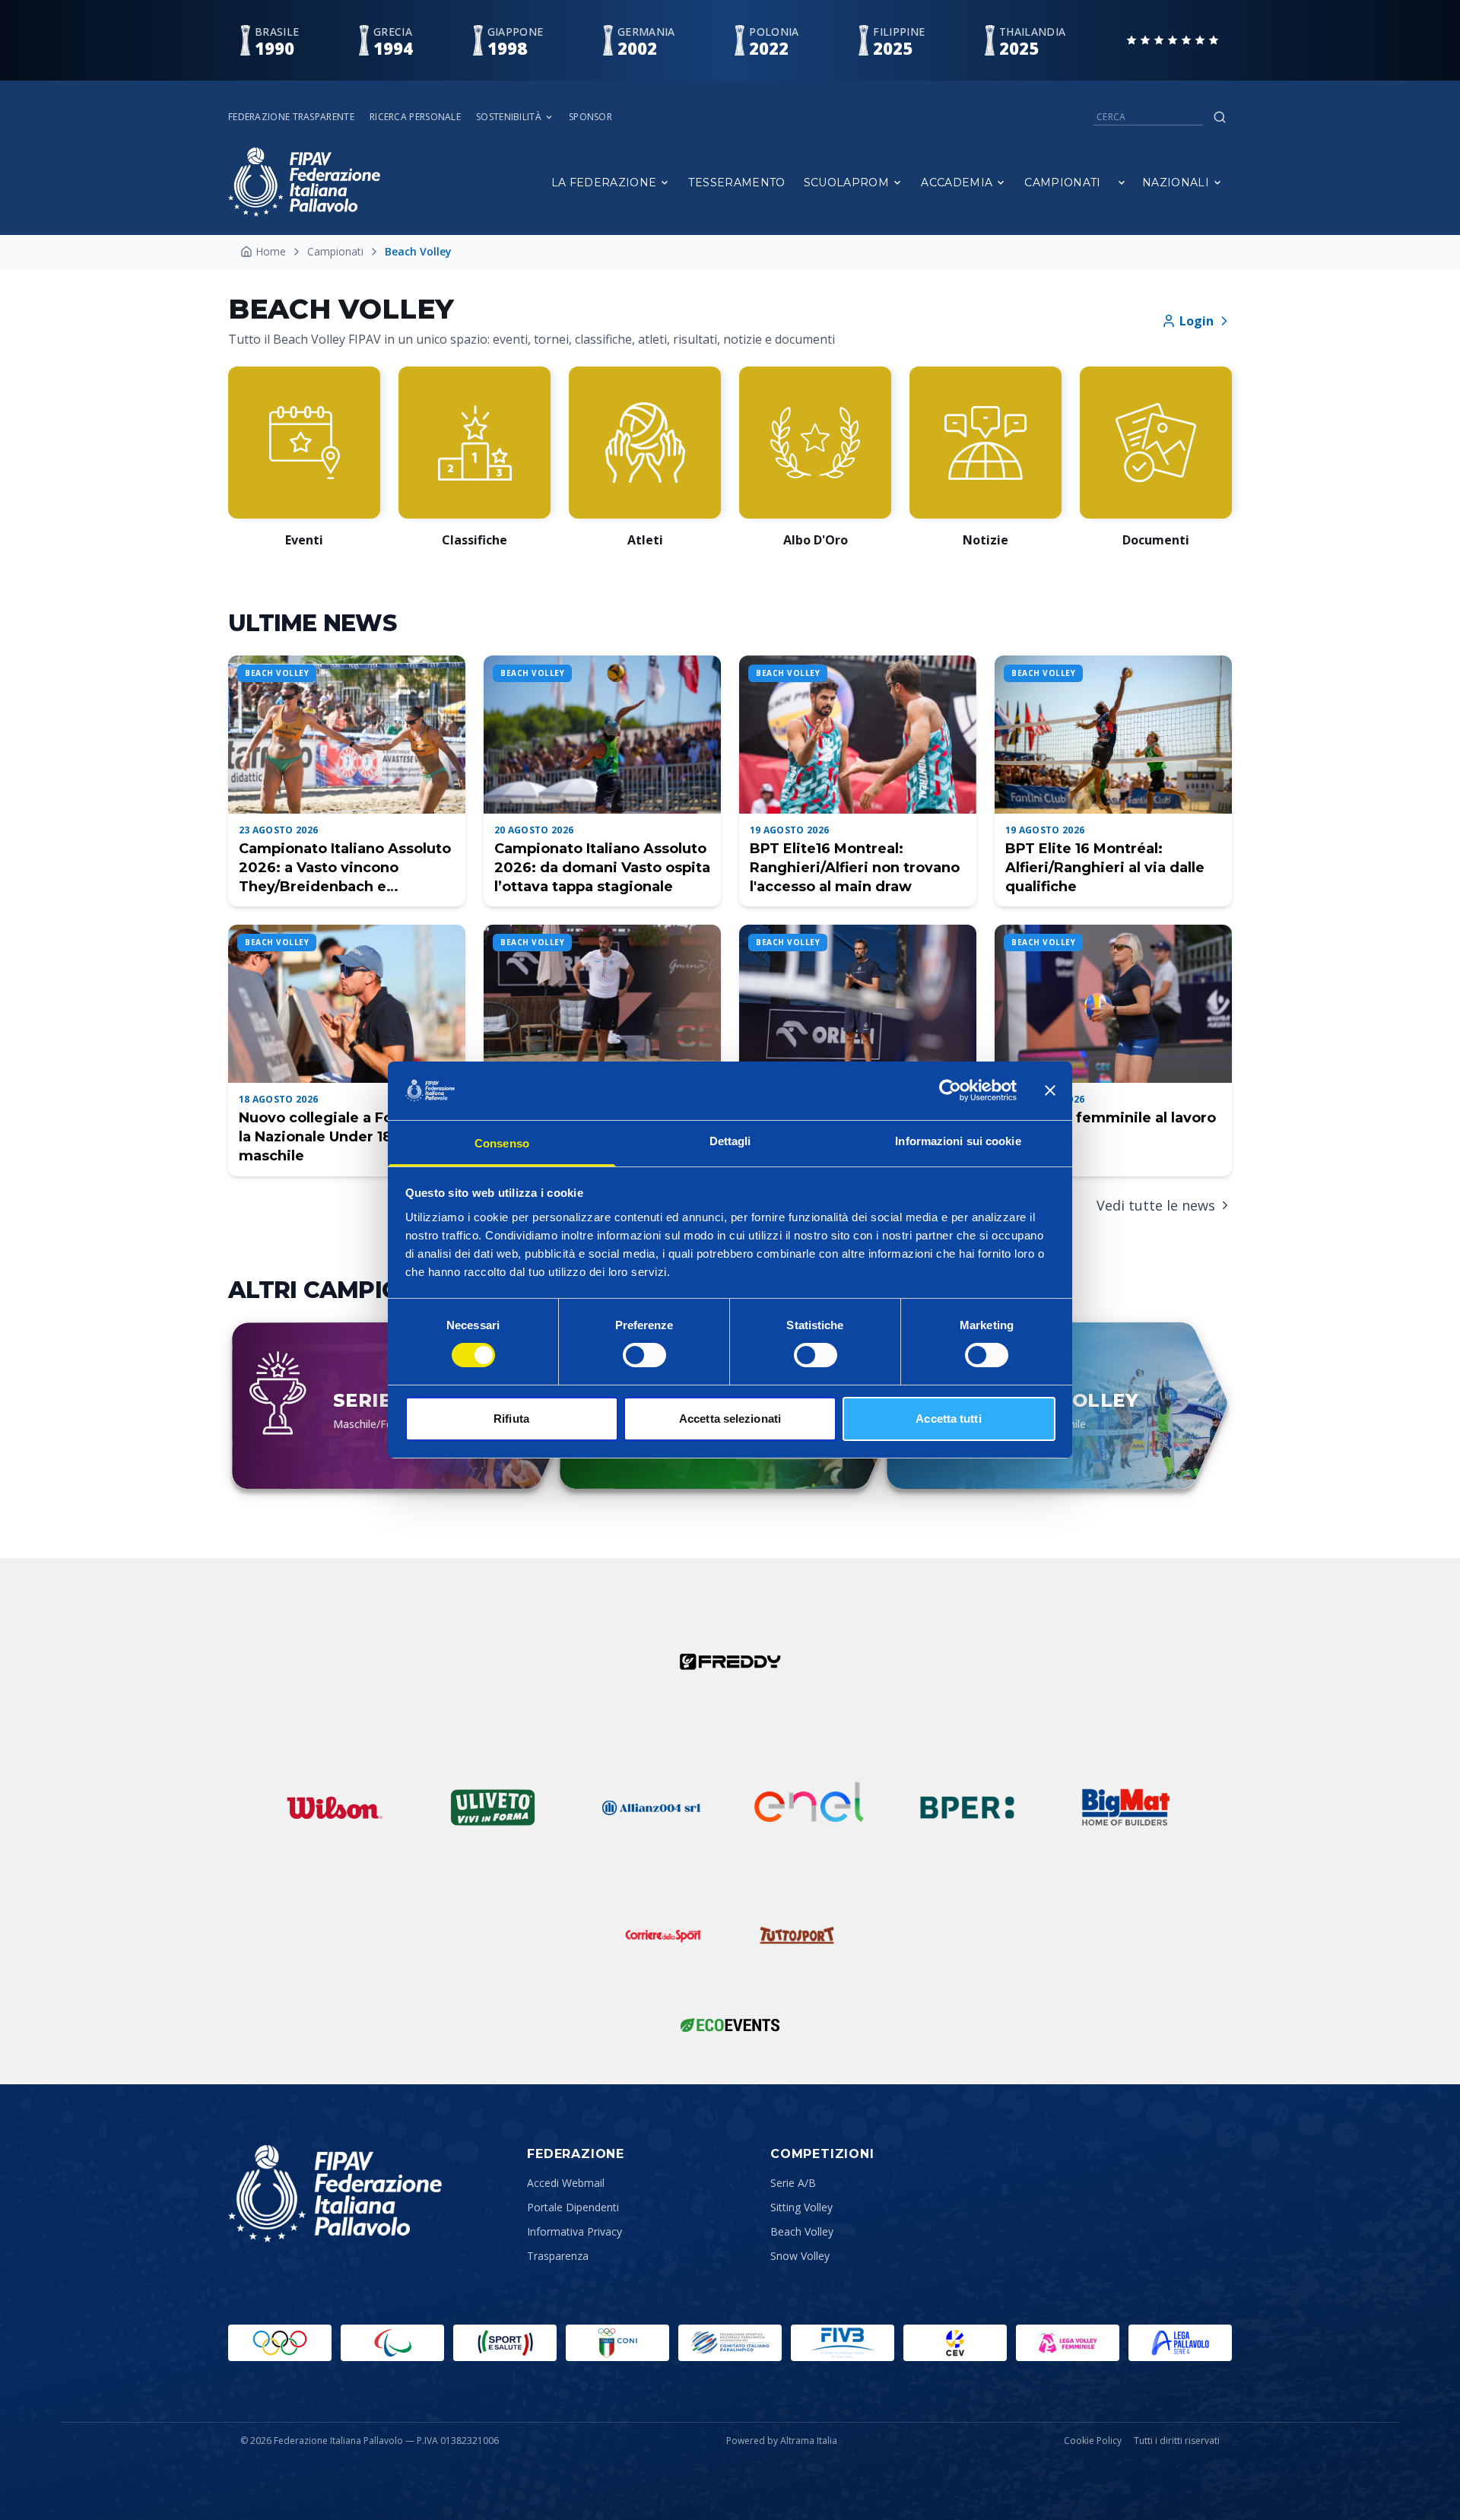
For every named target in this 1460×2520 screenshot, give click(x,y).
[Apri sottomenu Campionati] (1122, 182)
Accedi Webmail (566, 2183)
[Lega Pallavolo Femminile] (1068, 2343)
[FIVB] (843, 2343)
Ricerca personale (415, 117)
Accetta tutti (948, 1419)
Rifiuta (511, 1419)
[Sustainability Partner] (730, 2025)
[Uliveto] (493, 1807)
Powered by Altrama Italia (782, 2441)
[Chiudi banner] (1050, 1090)
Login (1197, 321)
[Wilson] (335, 1807)
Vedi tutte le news (1156, 1205)
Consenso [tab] (502, 1143)
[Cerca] (1220, 117)
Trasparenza (558, 2256)
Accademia (957, 182)
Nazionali (1176, 182)
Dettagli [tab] (730, 1141)
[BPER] (967, 1807)
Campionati (1063, 182)
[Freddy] (730, 1661)
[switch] (644, 1355)
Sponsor (590, 117)
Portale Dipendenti (573, 2207)
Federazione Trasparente (291, 117)
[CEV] (955, 2343)
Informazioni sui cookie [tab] (958, 1141)
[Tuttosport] (797, 1935)
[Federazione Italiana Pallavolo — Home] (304, 182)
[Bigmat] (1125, 1807)
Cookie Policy (1093, 2441)
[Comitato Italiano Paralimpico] (730, 2343)
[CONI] (617, 2343)
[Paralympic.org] (392, 2343)
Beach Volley (802, 2231)
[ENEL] (809, 1807)
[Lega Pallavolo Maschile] (1180, 2343)
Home (271, 251)
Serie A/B (793, 2183)
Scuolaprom (847, 182)
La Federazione (604, 182)
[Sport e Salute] (505, 2343)
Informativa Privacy (574, 2231)
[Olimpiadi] (280, 2343)
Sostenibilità (509, 117)
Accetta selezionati (730, 1419)
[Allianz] (651, 1807)
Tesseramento (736, 182)
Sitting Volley (801, 2207)
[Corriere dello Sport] (663, 1935)
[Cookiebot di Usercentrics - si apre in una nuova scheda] (950, 1090)
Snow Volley (800, 2256)
